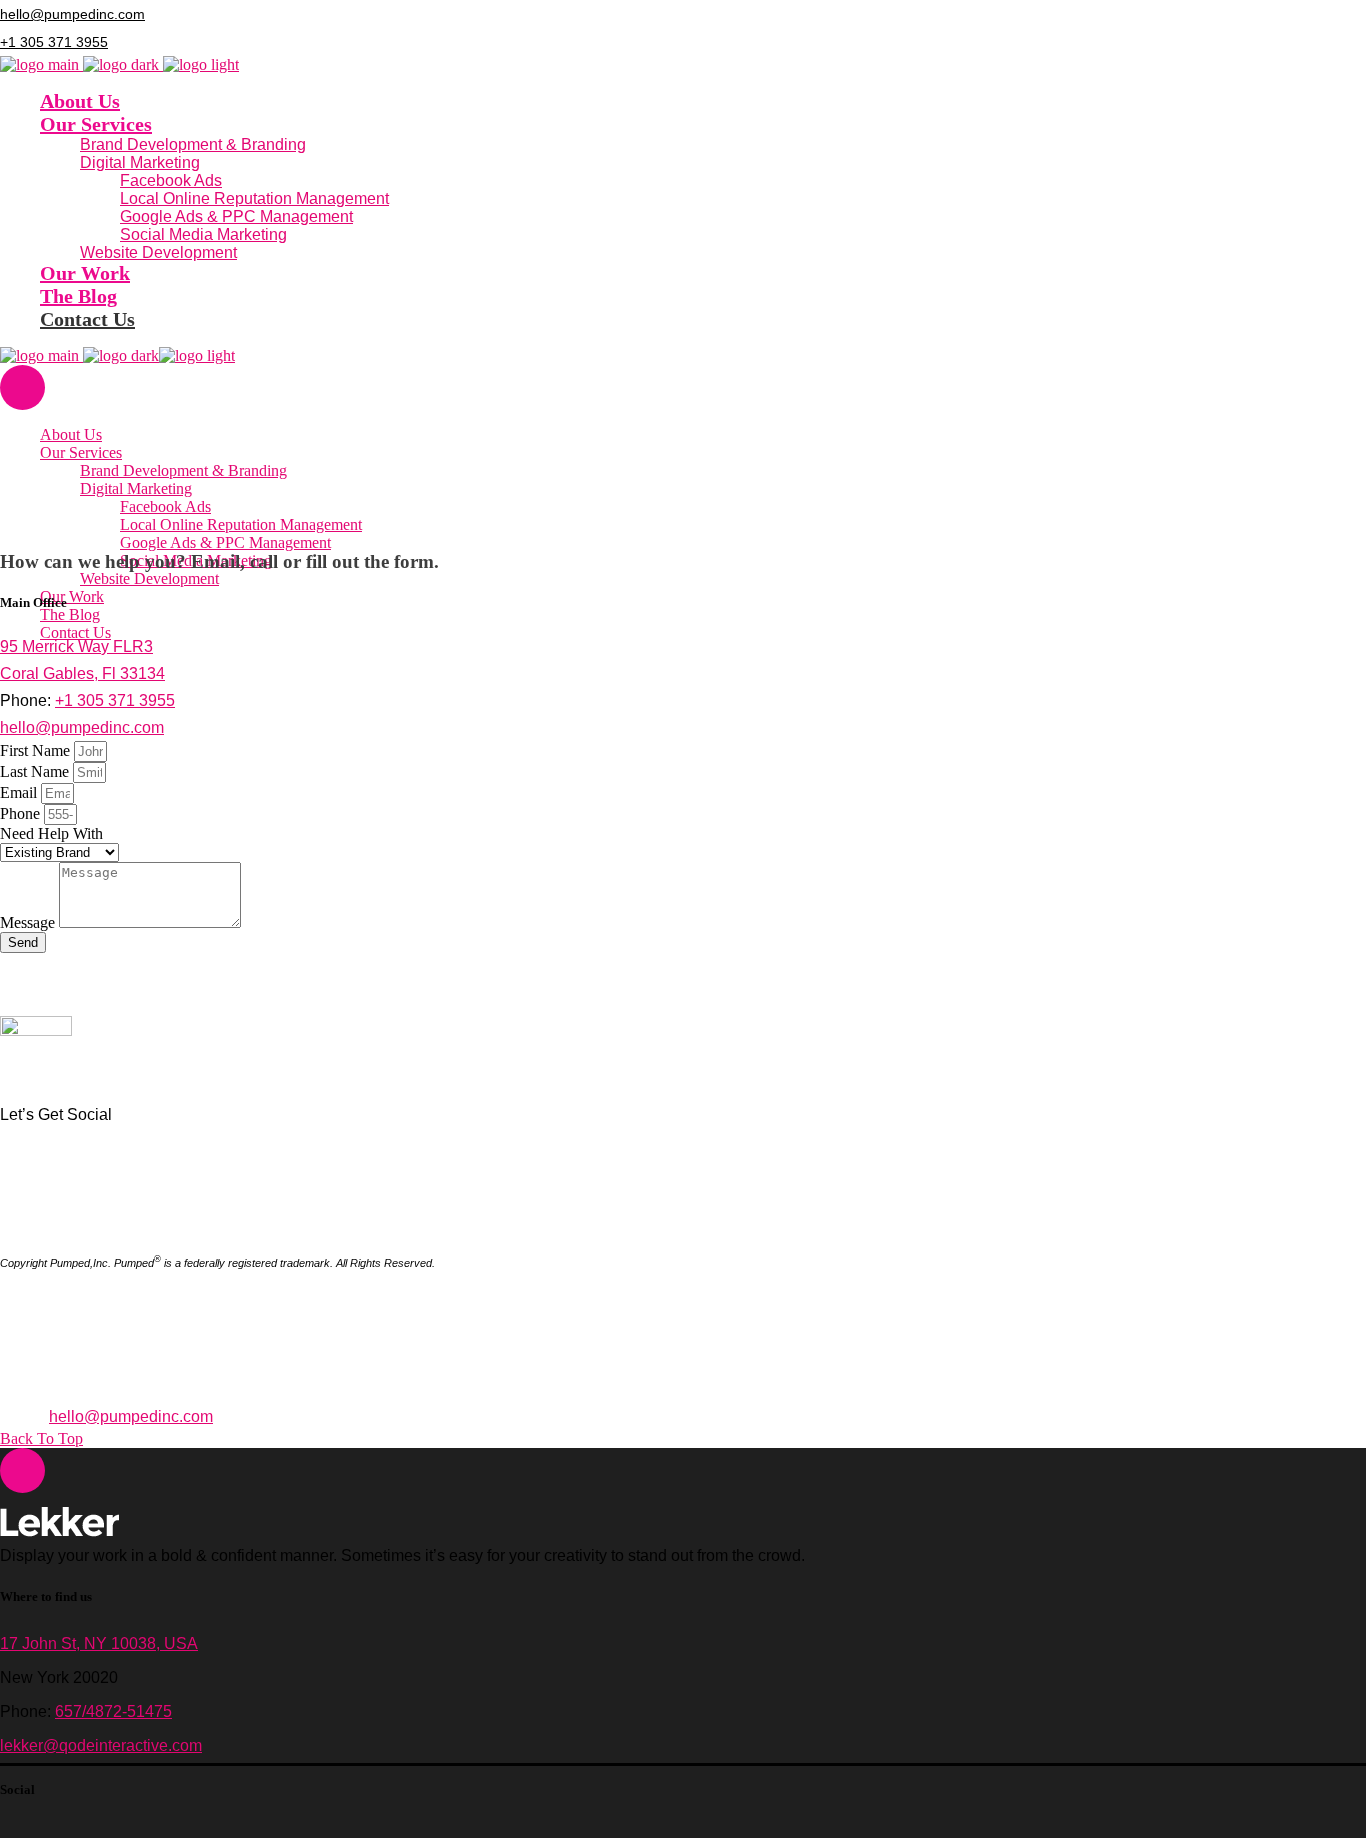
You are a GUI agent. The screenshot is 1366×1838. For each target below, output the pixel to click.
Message (29, 922)
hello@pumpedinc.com (72, 14)
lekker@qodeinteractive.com (101, 1745)
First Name (37, 750)
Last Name (36, 771)
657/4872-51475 (113, 1711)
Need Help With (51, 833)
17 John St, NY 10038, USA (99, 1643)
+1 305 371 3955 (54, 42)
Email (20, 792)
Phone (22, 813)
